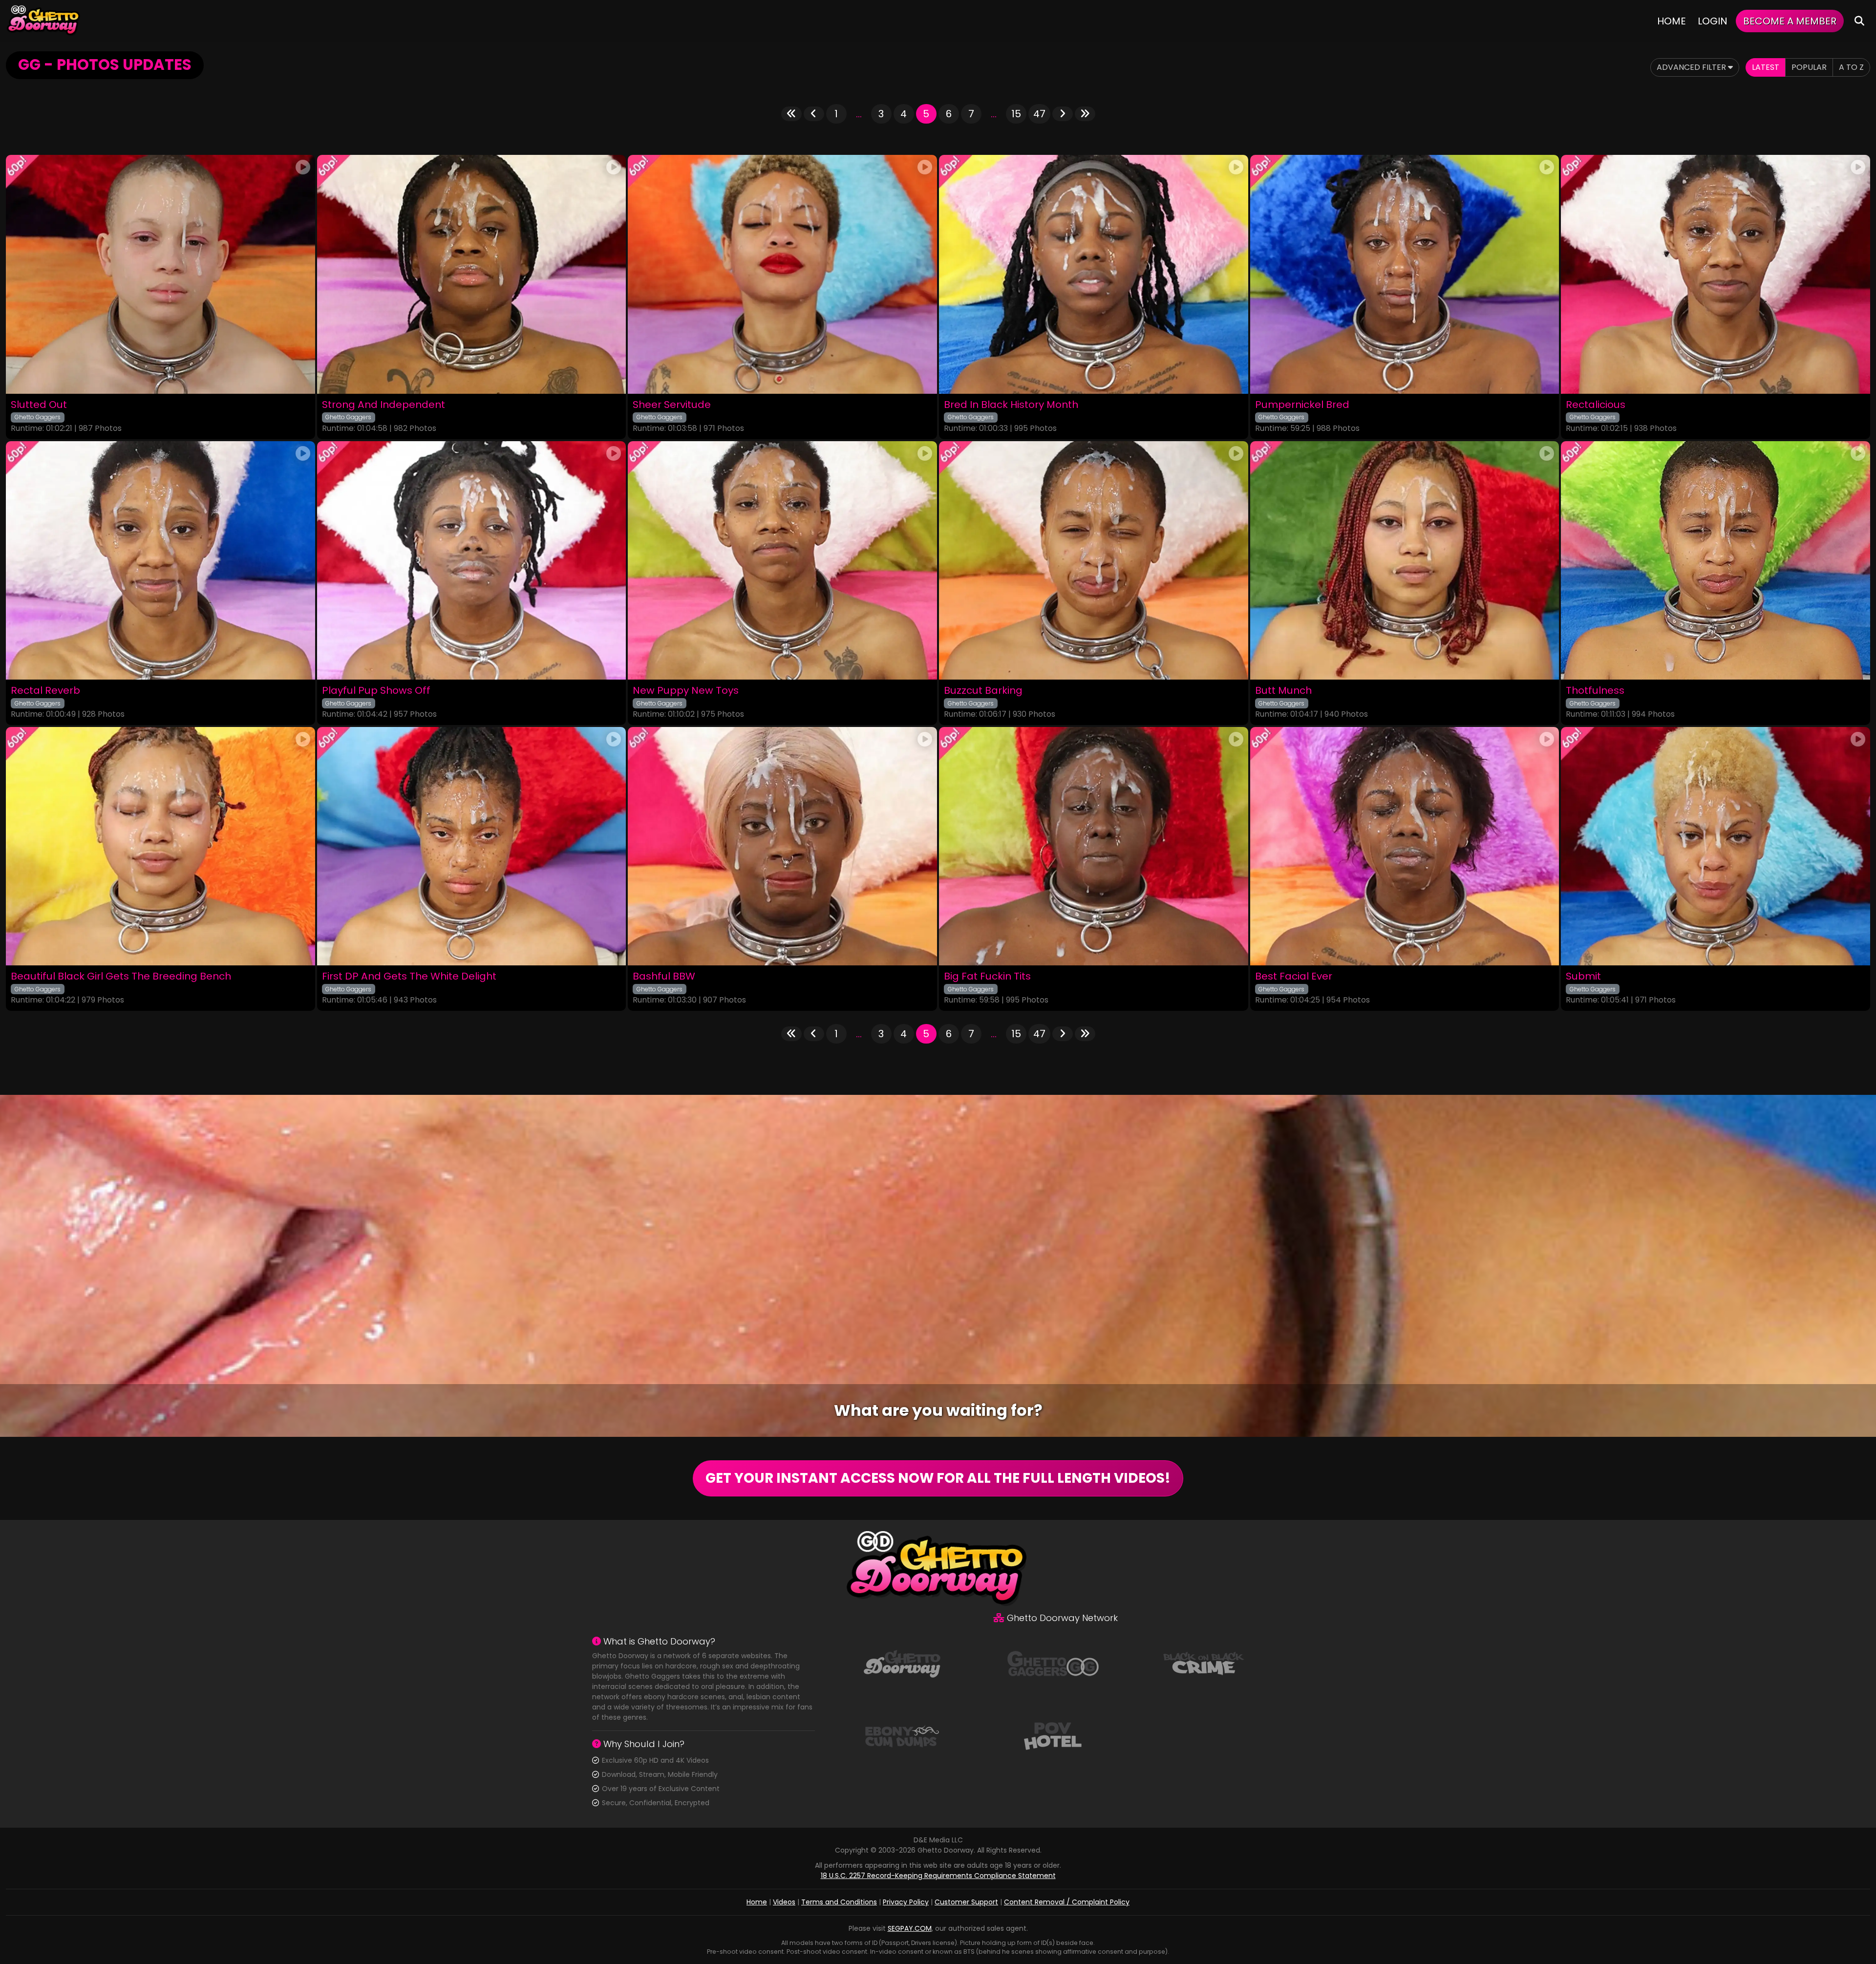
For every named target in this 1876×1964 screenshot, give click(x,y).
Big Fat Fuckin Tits (987, 976)
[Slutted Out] (160, 274)
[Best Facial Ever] (1405, 846)
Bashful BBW (664, 976)
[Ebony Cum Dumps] (902, 1735)
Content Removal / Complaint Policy (1067, 1902)
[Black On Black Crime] (1204, 1663)
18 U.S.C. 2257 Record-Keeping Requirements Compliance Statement (938, 1876)
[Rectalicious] (1716, 274)
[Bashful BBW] (782, 846)
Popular (1809, 67)
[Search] (1859, 21)
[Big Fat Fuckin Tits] (1094, 846)
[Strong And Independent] (472, 274)
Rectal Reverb (45, 691)
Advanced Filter (1692, 67)
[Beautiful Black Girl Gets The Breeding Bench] (160, 846)
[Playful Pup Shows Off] (472, 560)
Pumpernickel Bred (1302, 405)
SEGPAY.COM (910, 1928)
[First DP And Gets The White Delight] (472, 846)
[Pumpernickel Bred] (1405, 274)
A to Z (1851, 67)
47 (1039, 114)
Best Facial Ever (1294, 976)
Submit (1583, 976)
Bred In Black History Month (1011, 405)
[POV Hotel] (1053, 1735)
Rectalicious (1596, 405)
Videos (784, 1902)
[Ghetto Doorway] (44, 21)
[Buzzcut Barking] (1094, 560)
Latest (1766, 67)
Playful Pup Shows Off (376, 691)
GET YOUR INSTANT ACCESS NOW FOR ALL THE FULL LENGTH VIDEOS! (938, 1478)
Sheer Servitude (672, 405)
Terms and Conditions (839, 1902)
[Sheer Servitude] (782, 274)
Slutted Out (39, 405)
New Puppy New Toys (686, 691)
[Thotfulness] (1716, 560)
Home (1672, 21)
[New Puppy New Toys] (782, 560)
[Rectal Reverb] (160, 560)
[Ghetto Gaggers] (1053, 1663)
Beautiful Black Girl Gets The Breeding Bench (121, 976)
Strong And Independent (384, 405)
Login (1713, 21)
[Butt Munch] (1405, 560)
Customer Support (966, 1902)
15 (1016, 114)
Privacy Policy (906, 1902)
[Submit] (1716, 846)
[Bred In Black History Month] (1094, 274)
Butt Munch (1283, 691)
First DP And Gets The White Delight (409, 976)
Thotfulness (1595, 691)
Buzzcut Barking (983, 691)
